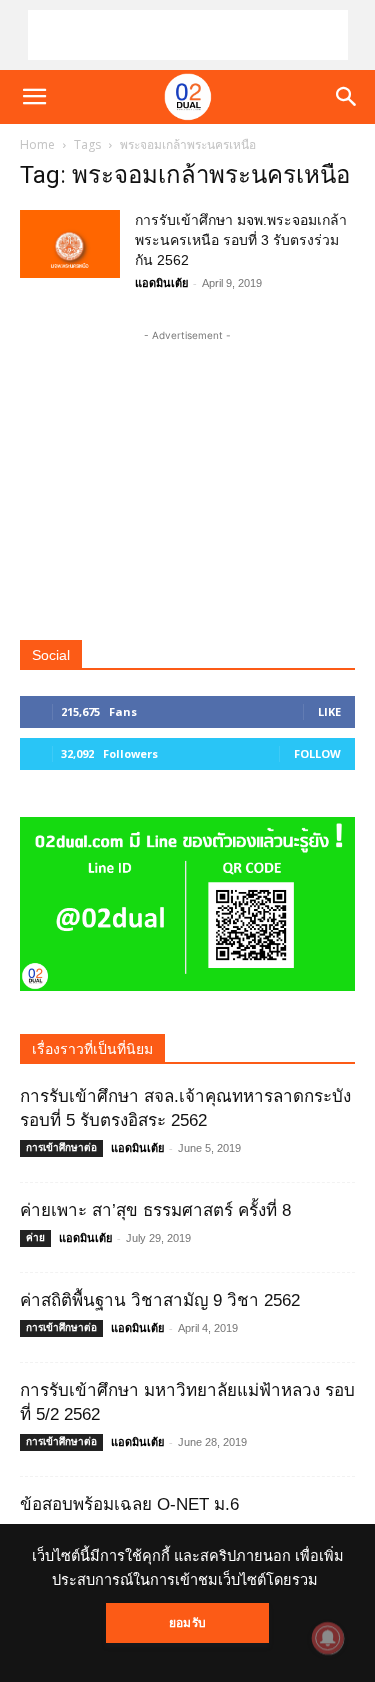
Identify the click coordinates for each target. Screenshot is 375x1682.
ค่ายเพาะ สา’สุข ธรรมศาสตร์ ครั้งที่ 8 (155, 1210)
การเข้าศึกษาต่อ (61, 1147)
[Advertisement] (188, 35)
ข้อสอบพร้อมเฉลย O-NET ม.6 (129, 1504)
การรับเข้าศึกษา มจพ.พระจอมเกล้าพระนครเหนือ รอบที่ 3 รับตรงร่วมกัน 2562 (241, 240)
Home (37, 144)
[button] (34, 97)
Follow (317, 753)
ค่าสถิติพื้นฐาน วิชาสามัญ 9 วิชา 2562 (160, 1300)
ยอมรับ (187, 1623)
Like (329, 711)
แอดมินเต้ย (161, 283)
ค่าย (35, 1237)
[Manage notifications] (328, 1638)
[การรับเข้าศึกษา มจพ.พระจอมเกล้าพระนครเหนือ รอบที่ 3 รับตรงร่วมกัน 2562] (70, 244)
